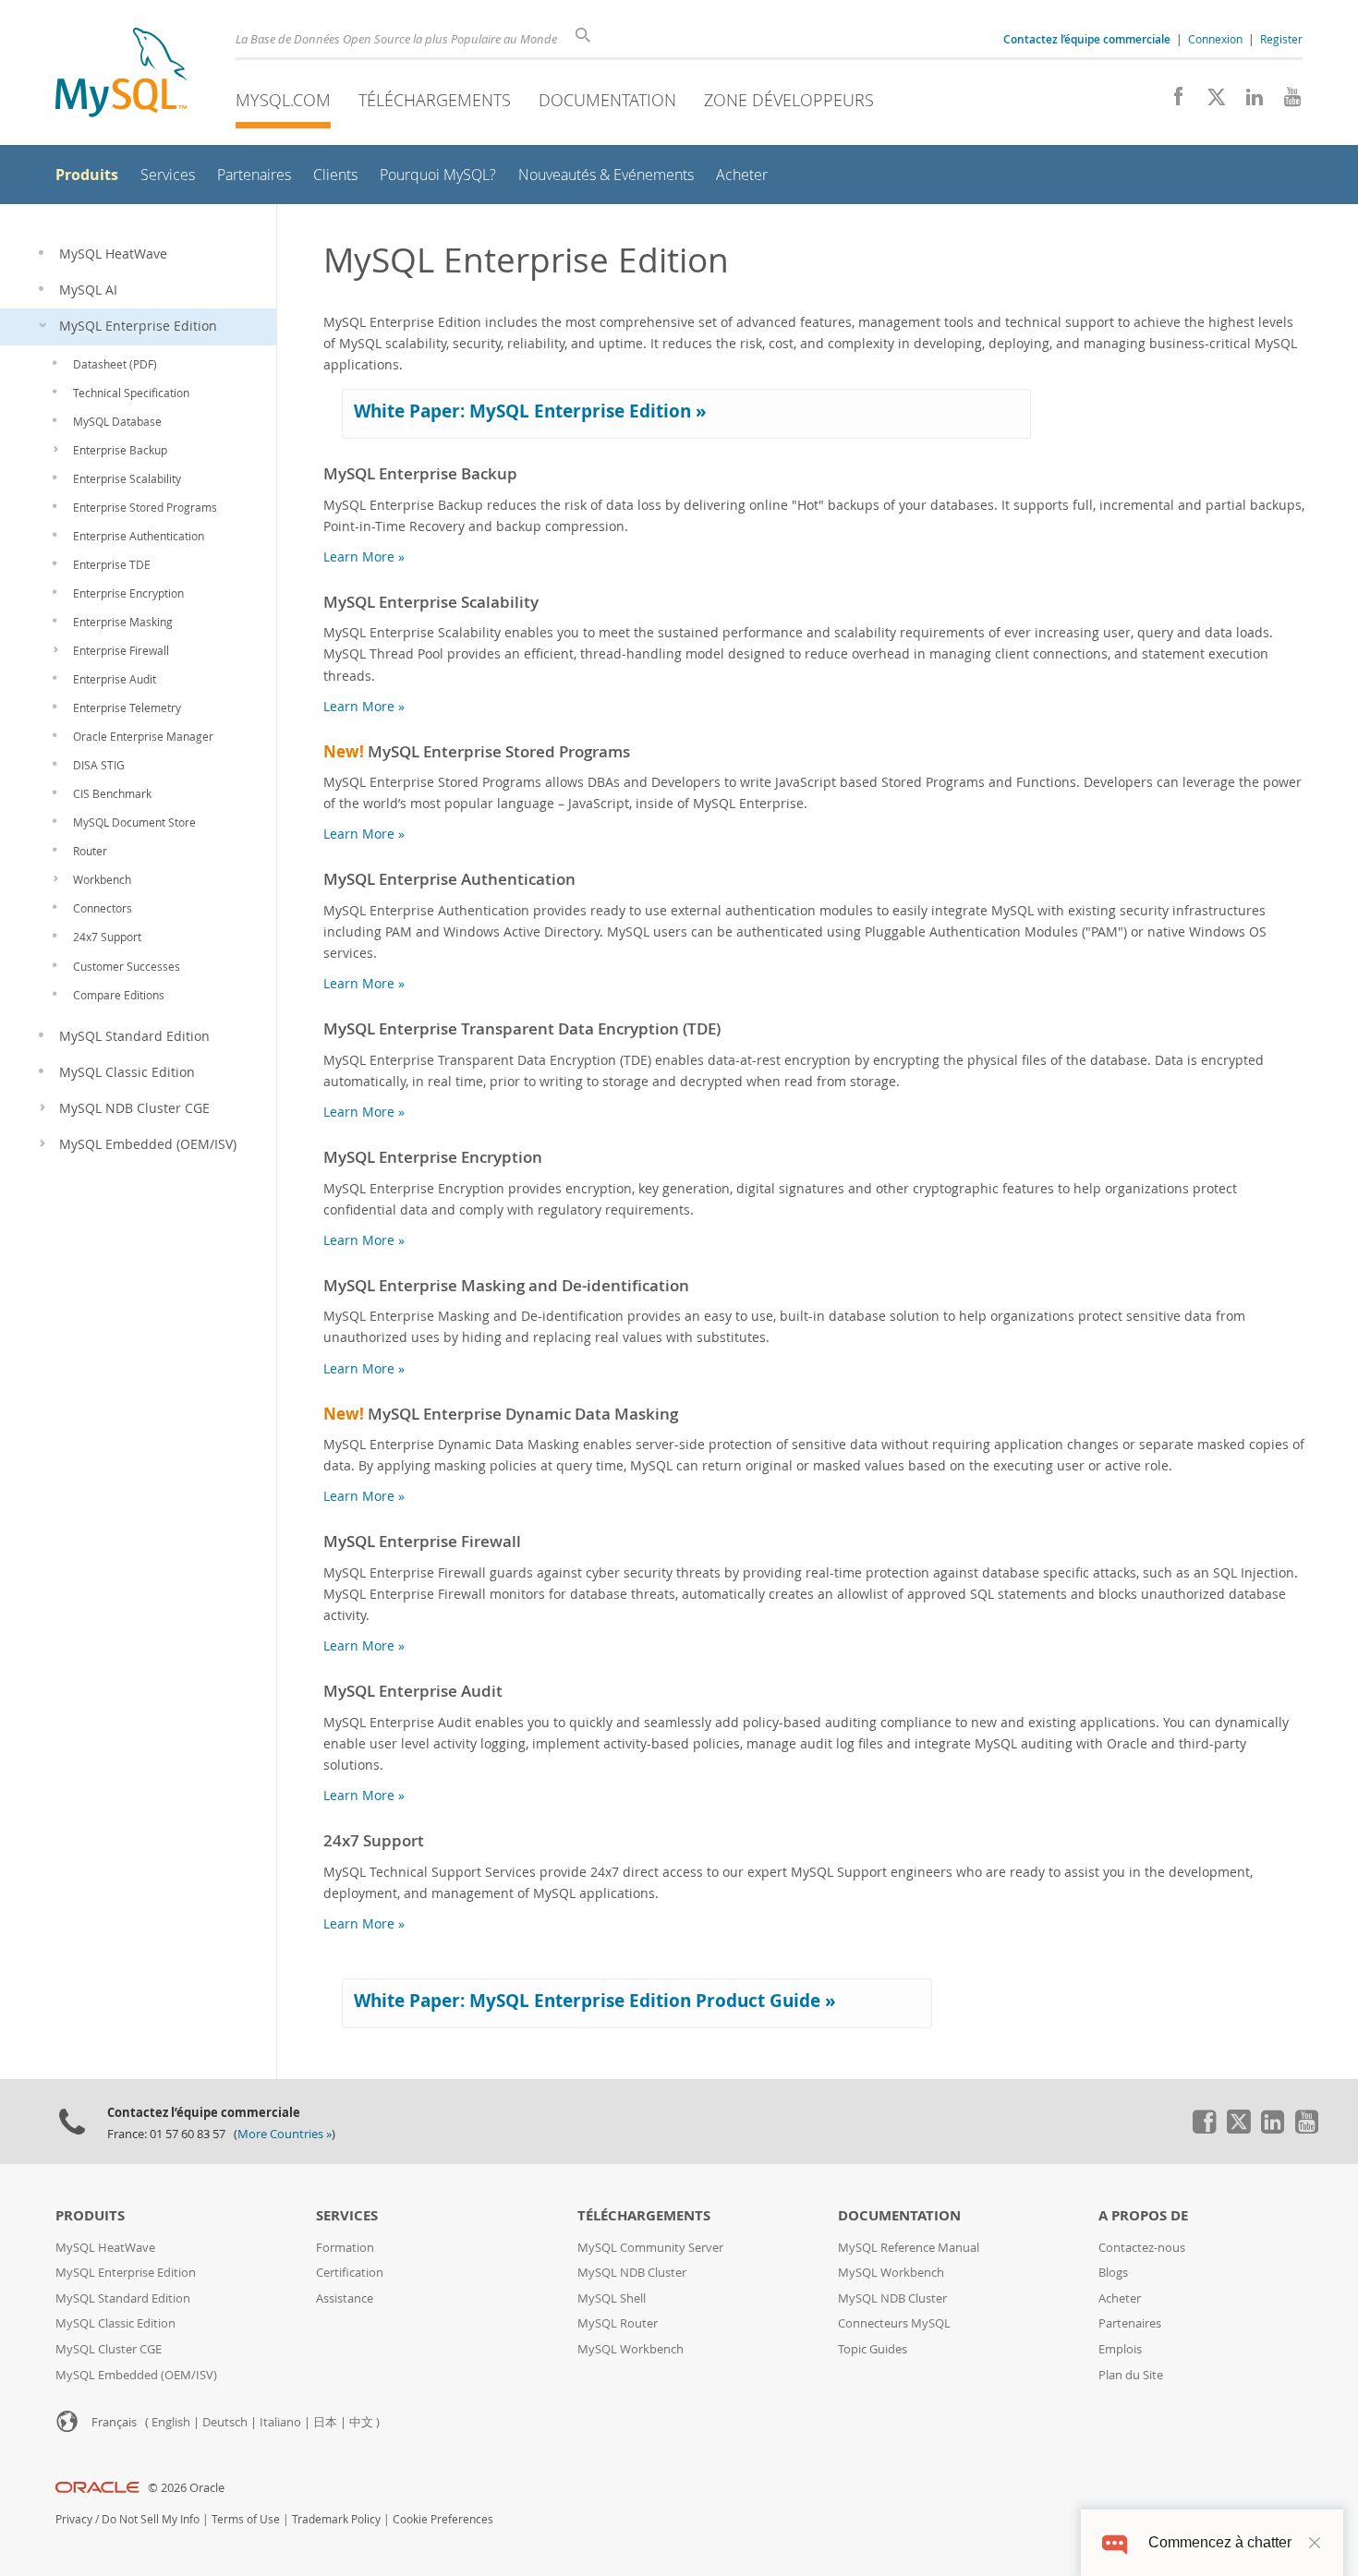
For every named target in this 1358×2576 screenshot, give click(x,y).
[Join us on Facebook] (1172, 102)
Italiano (280, 2422)
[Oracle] (97, 2488)
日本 (325, 2422)
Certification (350, 2273)
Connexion (1215, 39)
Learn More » (364, 556)
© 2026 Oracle (186, 2488)
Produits (90, 2215)
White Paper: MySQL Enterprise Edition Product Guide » (595, 2001)
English (171, 2422)
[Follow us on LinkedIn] (1248, 102)
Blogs (1113, 2273)
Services (347, 2215)
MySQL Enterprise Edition (126, 2273)
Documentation (607, 100)
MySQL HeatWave (105, 2248)
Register (1281, 39)
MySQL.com (283, 100)
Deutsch (225, 2422)
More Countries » (285, 2134)
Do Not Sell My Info (151, 2519)
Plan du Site (1131, 2375)
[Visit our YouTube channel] (1285, 102)
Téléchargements (435, 100)
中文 (361, 2422)
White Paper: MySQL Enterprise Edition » (530, 411)
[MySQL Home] (121, 74)
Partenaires (1130, 2323)
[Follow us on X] (1210, 102)
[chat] (1115, 2542)
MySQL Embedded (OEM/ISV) (136, 2375)
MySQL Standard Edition (123, 2298)
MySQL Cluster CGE (109, 2349)
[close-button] (1315, 2543)
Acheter (1120, 2298)
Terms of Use (246, 2519)
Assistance (345, 2298)
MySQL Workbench (630, 2349)
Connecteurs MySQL (894, 2323)
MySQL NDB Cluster (632, 2273)
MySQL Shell (612, 2298)
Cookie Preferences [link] (443, 2519)
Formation (345, 2248)
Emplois (1120, 2349)
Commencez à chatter (1220, 2542)
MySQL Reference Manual (909, 2248)
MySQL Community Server (650, 2248)
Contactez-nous (1142, 2248)
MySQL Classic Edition (115, 2323)
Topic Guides (873, 2349)
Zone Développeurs (789, 100)
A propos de (1143, 2215)
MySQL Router (618, 2323)
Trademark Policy (336, 2519)
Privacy (74, 2519)
